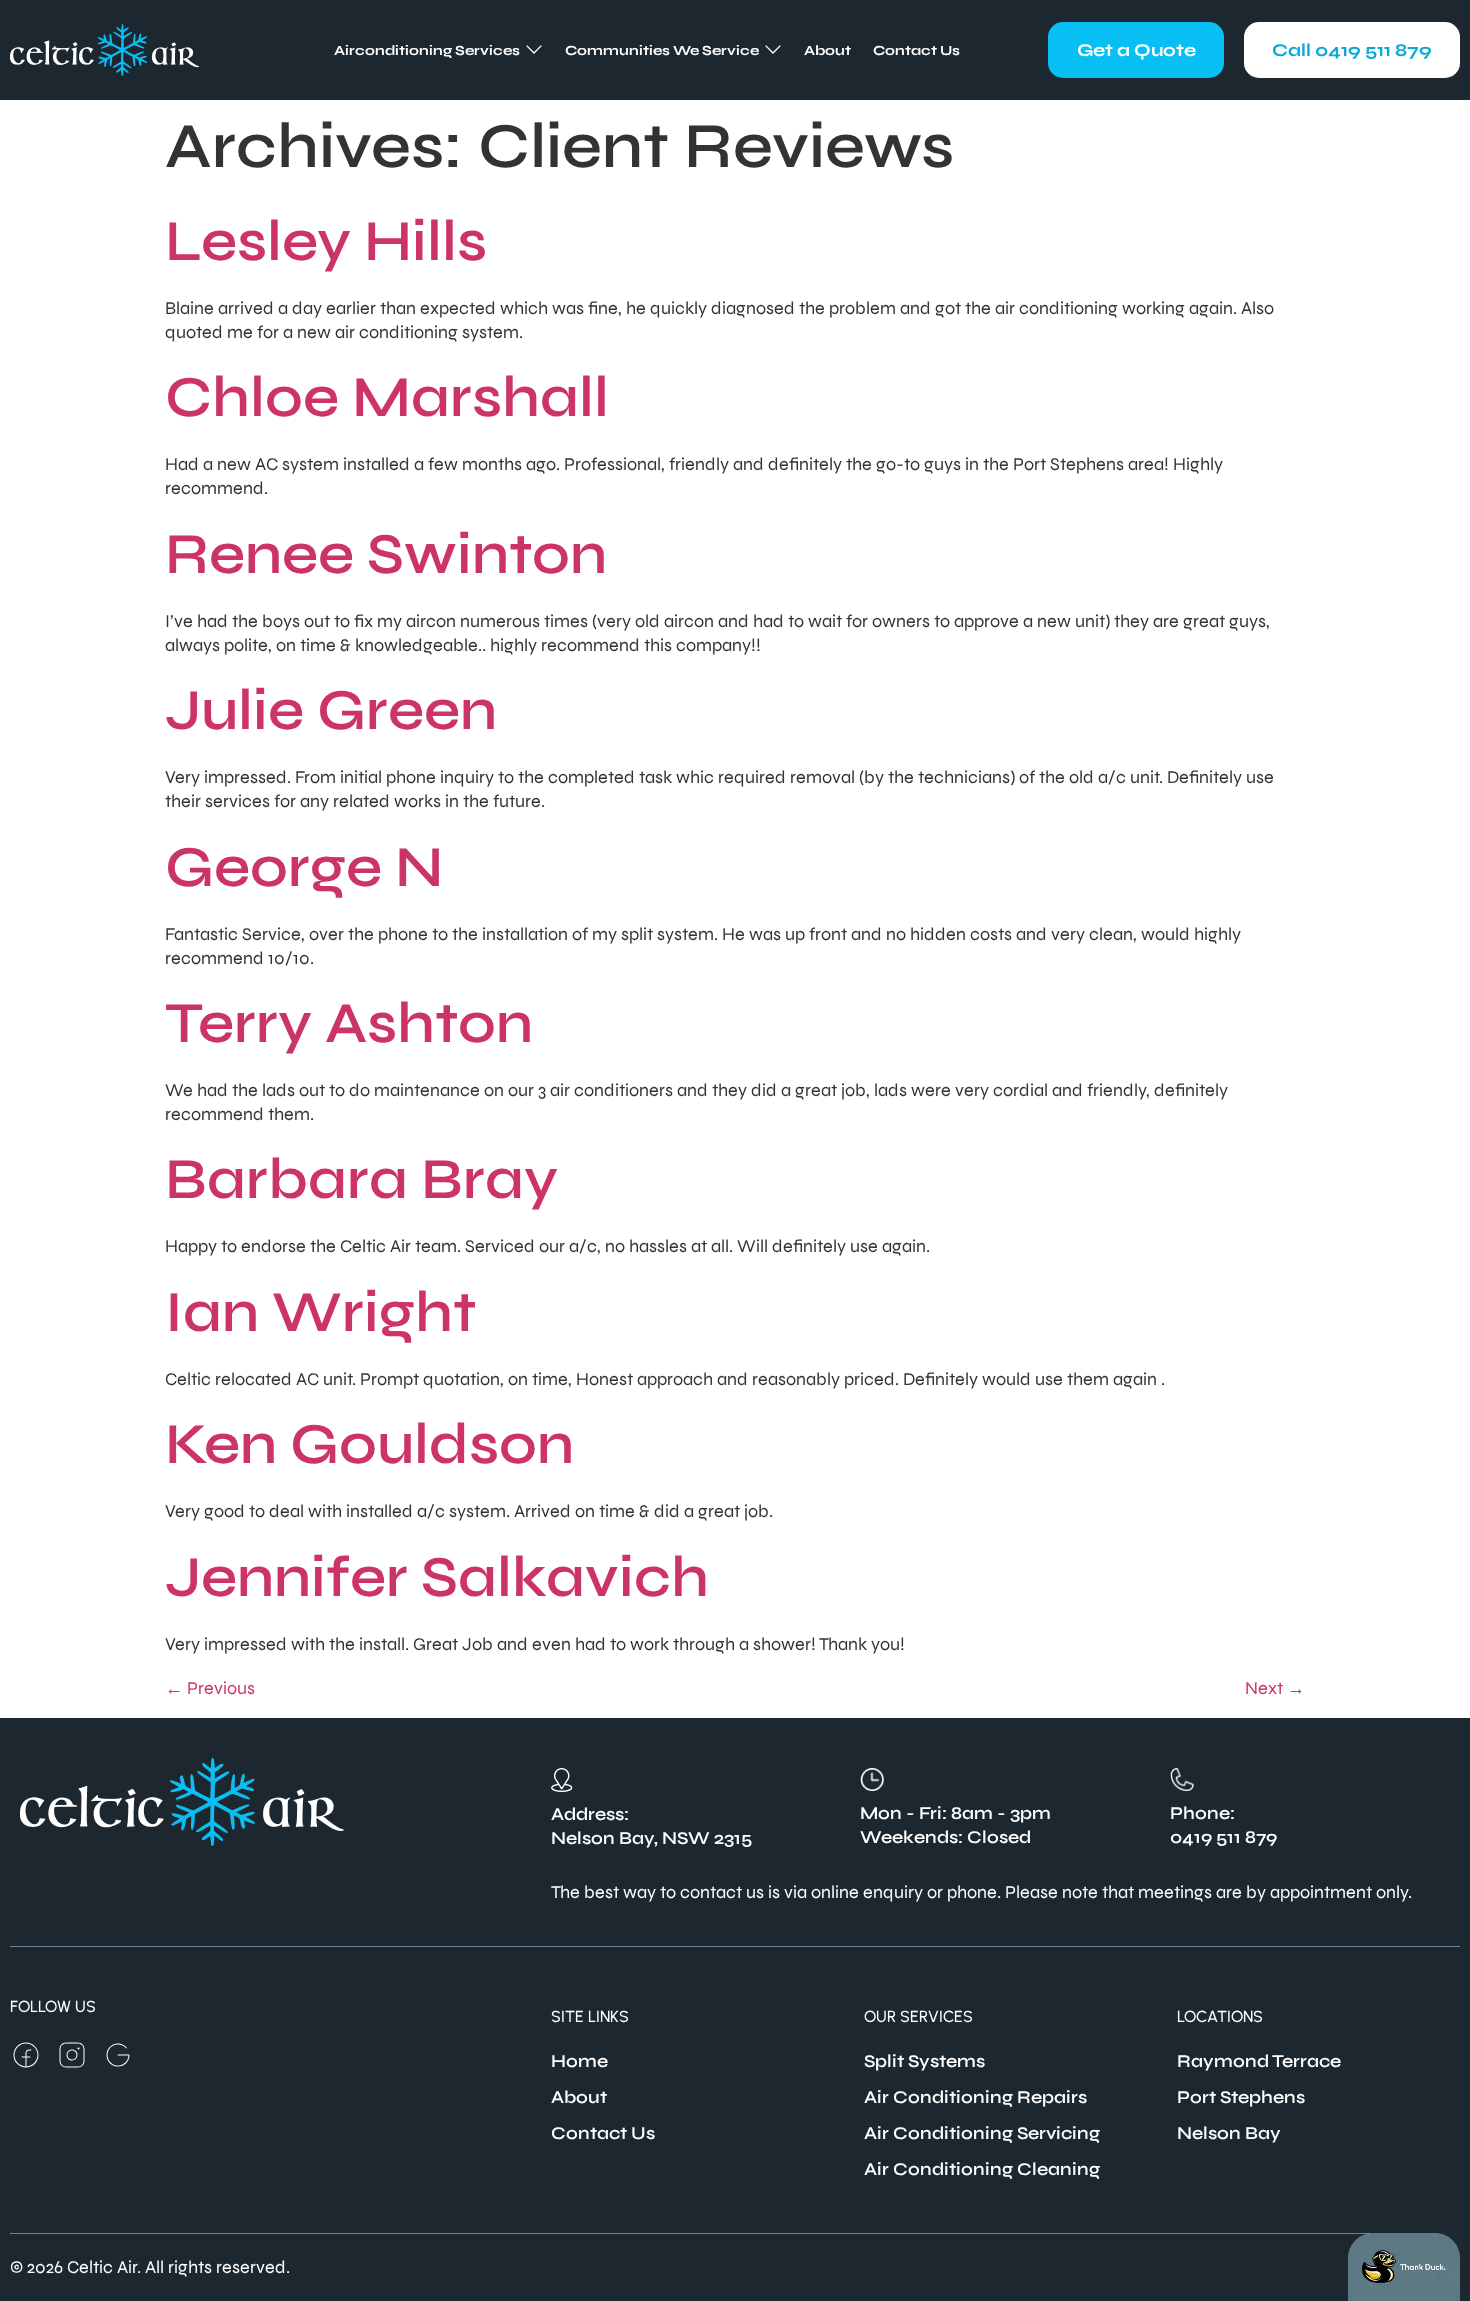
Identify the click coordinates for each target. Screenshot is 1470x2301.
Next (1275, 1688)
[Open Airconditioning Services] (534, 50)
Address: (590, 1814)
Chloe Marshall (387, 397)
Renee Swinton (386, 554)
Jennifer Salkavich (437, 1577)
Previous (210, 1688)
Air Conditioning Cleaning (982, 2169)
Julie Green (331, 710)
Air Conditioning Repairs (975, 2097)
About (579, 2097)
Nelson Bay (1229, 2133)
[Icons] (26, 2055)
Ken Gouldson (369, 1444)
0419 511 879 (1223, 1837)
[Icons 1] (72, 2055)
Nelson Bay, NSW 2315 (651, 1838)
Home (579, 2061)
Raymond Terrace (1259, 2061)
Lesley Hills (326, 241)
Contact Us (603, 2133)
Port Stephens (1241, 2097)
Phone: (1202, 1813)
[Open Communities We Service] (773, 50)
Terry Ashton (349, 1023)
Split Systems (924, 2061)
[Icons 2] (118, 2055)
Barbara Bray (361, 1179)
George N (304, 867)
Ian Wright (320, 1312)
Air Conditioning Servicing (982, 2133)
